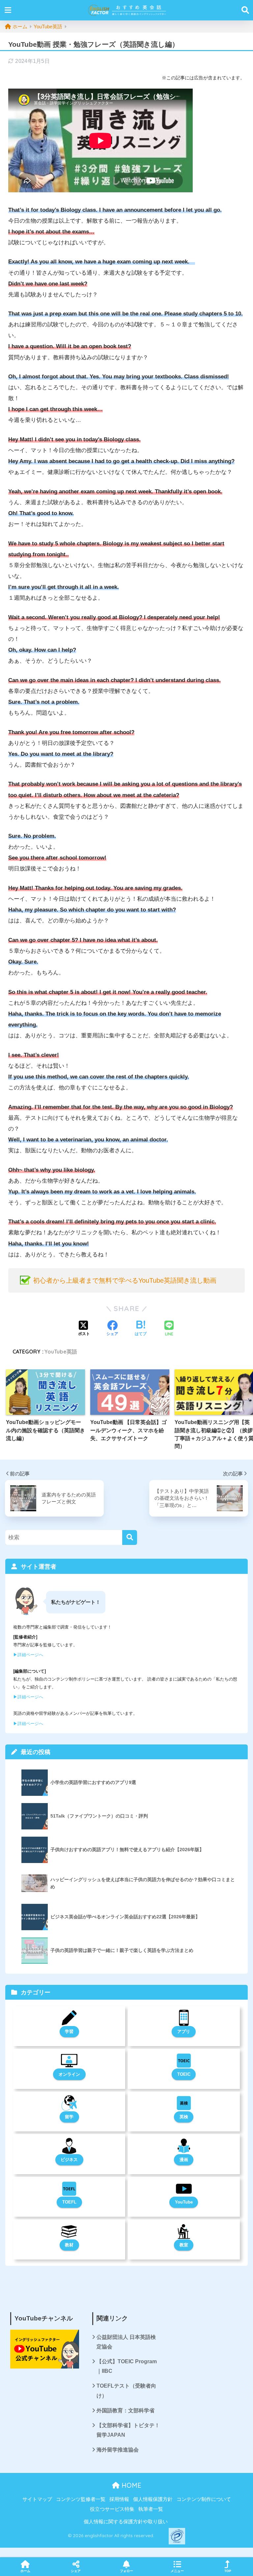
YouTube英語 (61, 1352)
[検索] (130, 1537)
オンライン (69, 2074)
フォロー (126, 2571)
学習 (69, 2031)
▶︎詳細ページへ (28, 1655)
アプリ (184, 2031)
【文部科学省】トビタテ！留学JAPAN (128, 2430)
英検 (184, 2117)
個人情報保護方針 (153, 2499)
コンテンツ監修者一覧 (81, 2499)
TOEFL (69, 2202)
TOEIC (184, 2074)
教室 (184, 2245)
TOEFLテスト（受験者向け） (126, 2391)
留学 (69, 2117)
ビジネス (69, 2160)
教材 (69, 2245)
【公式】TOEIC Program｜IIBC (127, 2366)
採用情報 (119, 2499)
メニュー (177, 2571)
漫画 (184, 2160)
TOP (228, 2571)
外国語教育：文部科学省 (126, 2411)
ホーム (25, 2571)
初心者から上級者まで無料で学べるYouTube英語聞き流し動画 (125, 1280)
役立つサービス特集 (112, 2509)
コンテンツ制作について (204, 2499)
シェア (76, 2571)
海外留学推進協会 (118, 2450)
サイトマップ (37, 2499)
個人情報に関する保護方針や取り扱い (126, 2522)
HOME (130, 2485)
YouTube (184, 2202)
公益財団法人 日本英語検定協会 (126, 2342)
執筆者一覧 (151, 2509)
